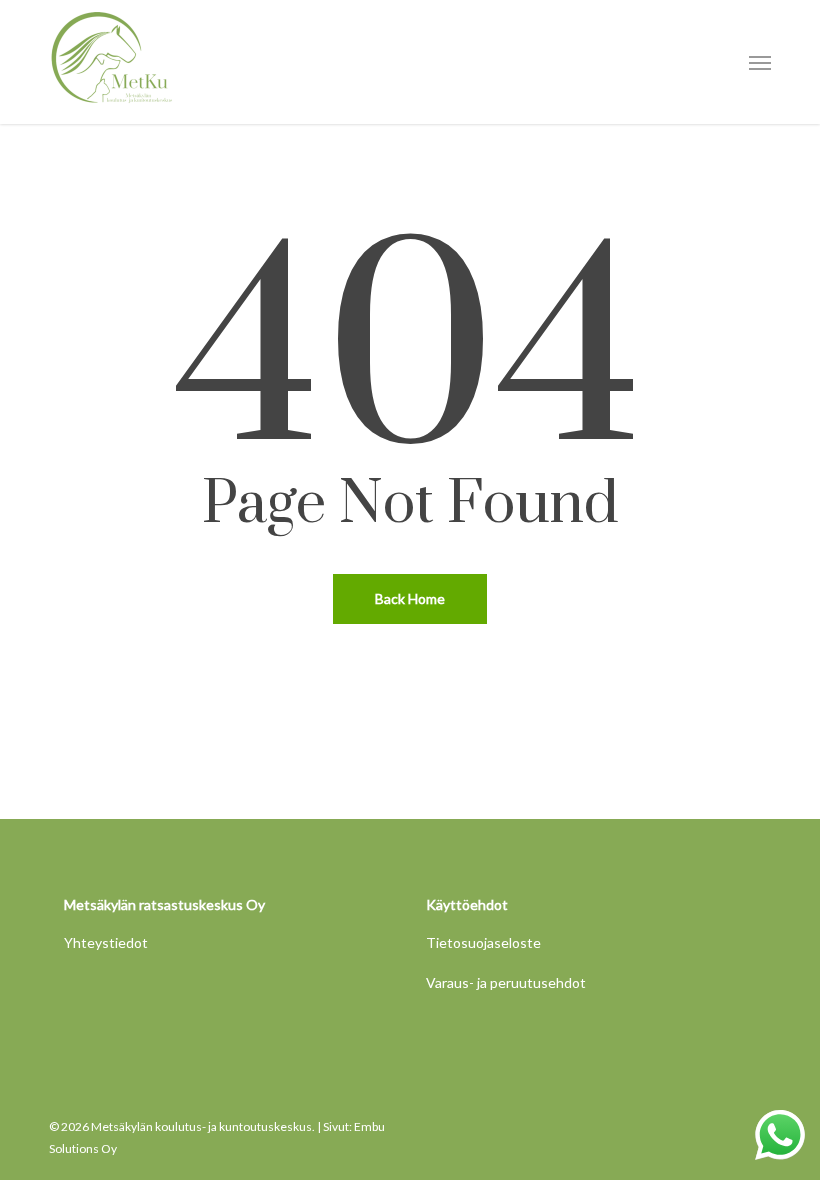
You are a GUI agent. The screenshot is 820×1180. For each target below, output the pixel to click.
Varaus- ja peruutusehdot (506, 982)
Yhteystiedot (106, 942)
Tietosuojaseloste (483, 942)
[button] (760, 62)
